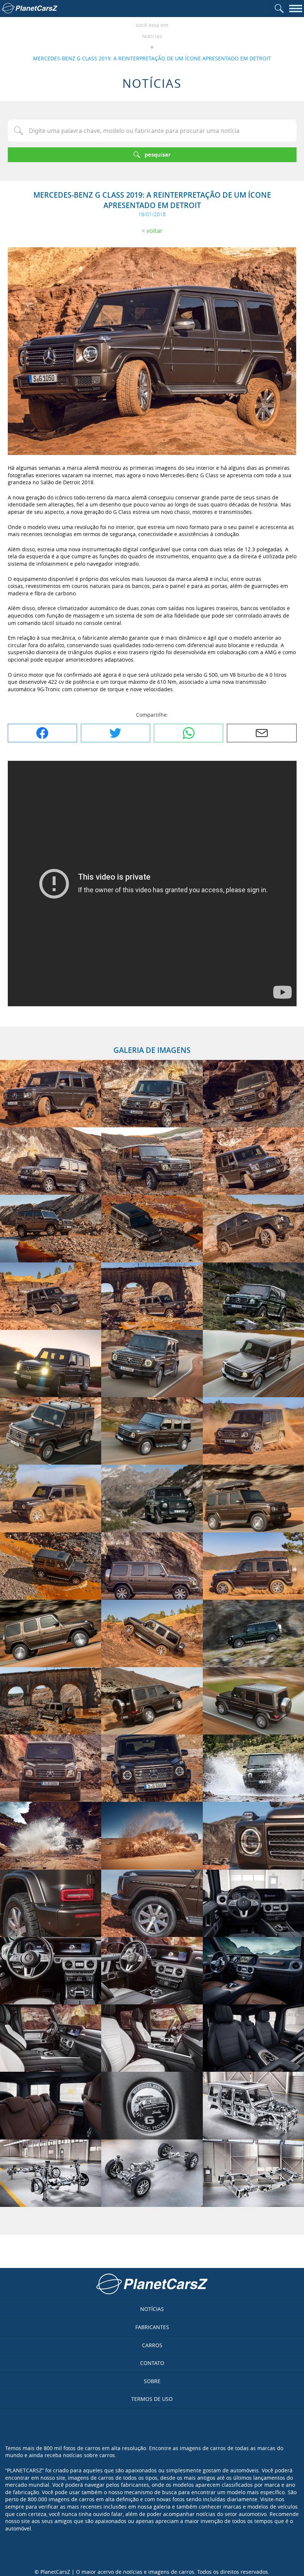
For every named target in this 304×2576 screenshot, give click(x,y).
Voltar (155, 231)
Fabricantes (152, 2327)
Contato (152, 2363)
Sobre (152, 2381)
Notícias (152, 36)
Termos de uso (152, 2399)
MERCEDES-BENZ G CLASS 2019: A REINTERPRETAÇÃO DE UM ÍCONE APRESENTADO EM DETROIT (152, 58)
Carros (152, 2345)
